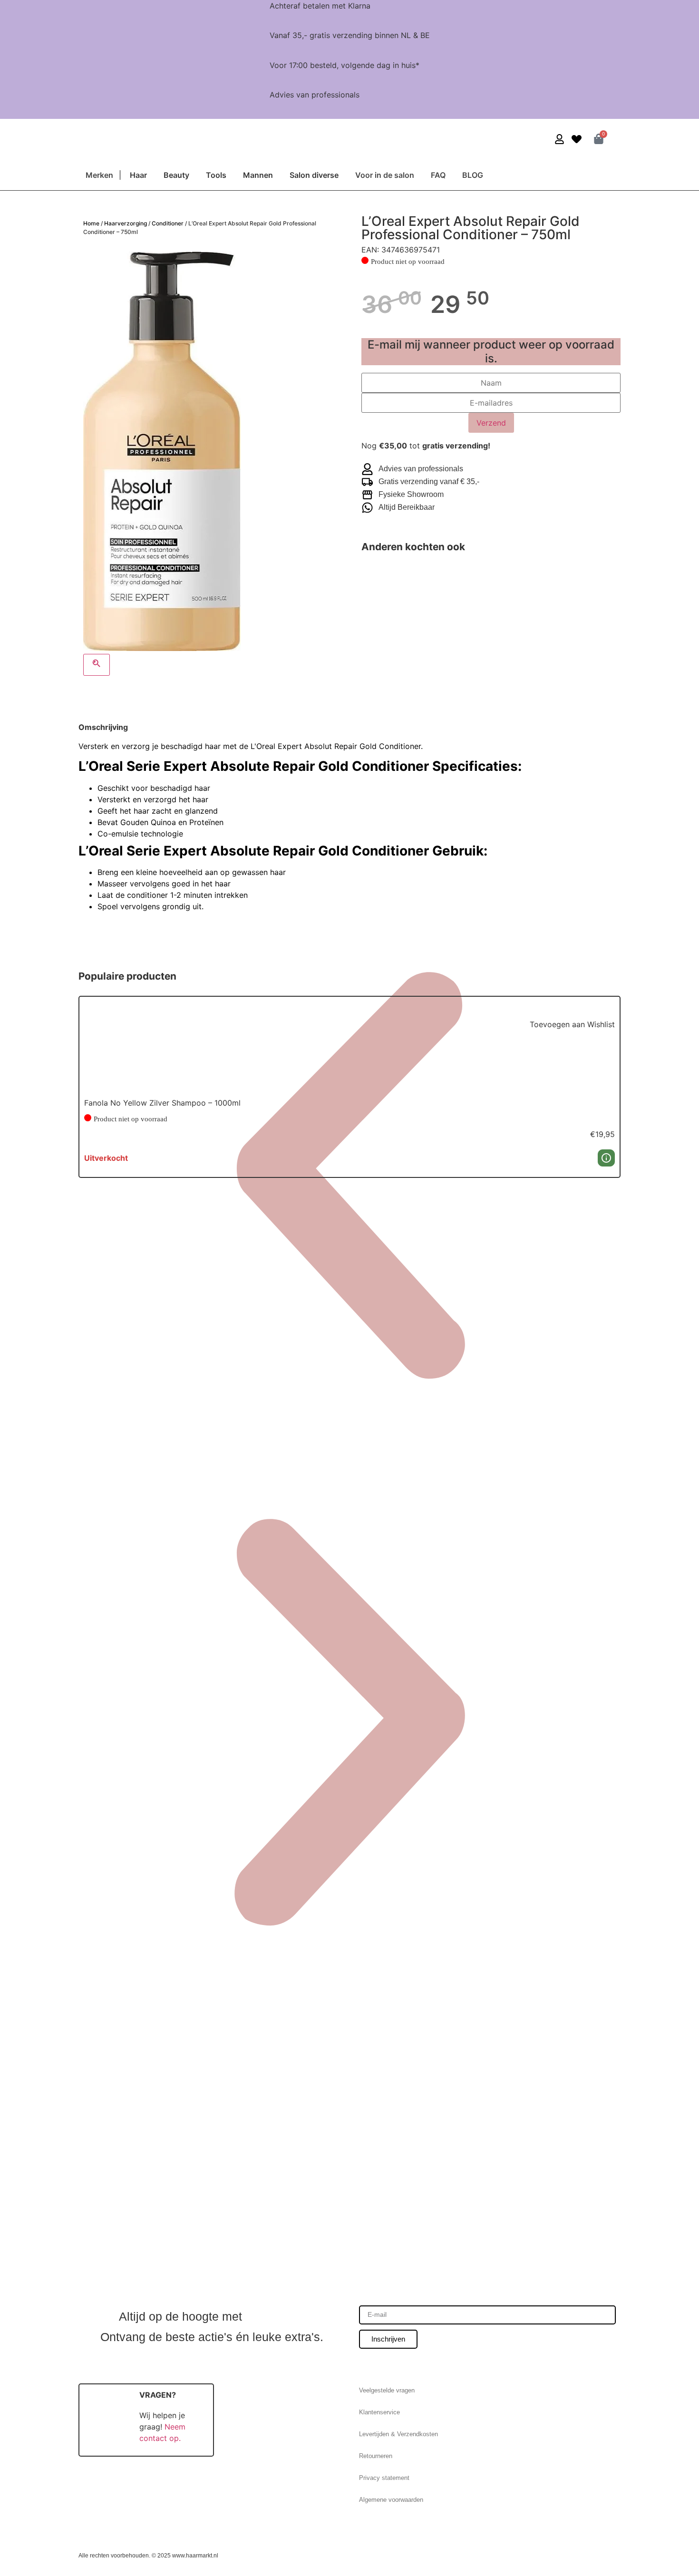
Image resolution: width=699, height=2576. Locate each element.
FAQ (438, 175)
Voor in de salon (385, 175)
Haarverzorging (126, 223)
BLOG (473, 175)
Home (91, 223)
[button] (544, 1013)
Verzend (491, 423)
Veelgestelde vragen (387, 2390)
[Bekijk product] (606, 1158)
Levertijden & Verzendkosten (398, 2434)
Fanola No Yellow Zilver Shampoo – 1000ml (162, 1103)
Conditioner (168, 223)
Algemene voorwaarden (391, 2500)
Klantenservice (379, 2412)
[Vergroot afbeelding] (97, 665)
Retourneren (376, 2456)
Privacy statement (384, 2478)
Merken (99, 175)
